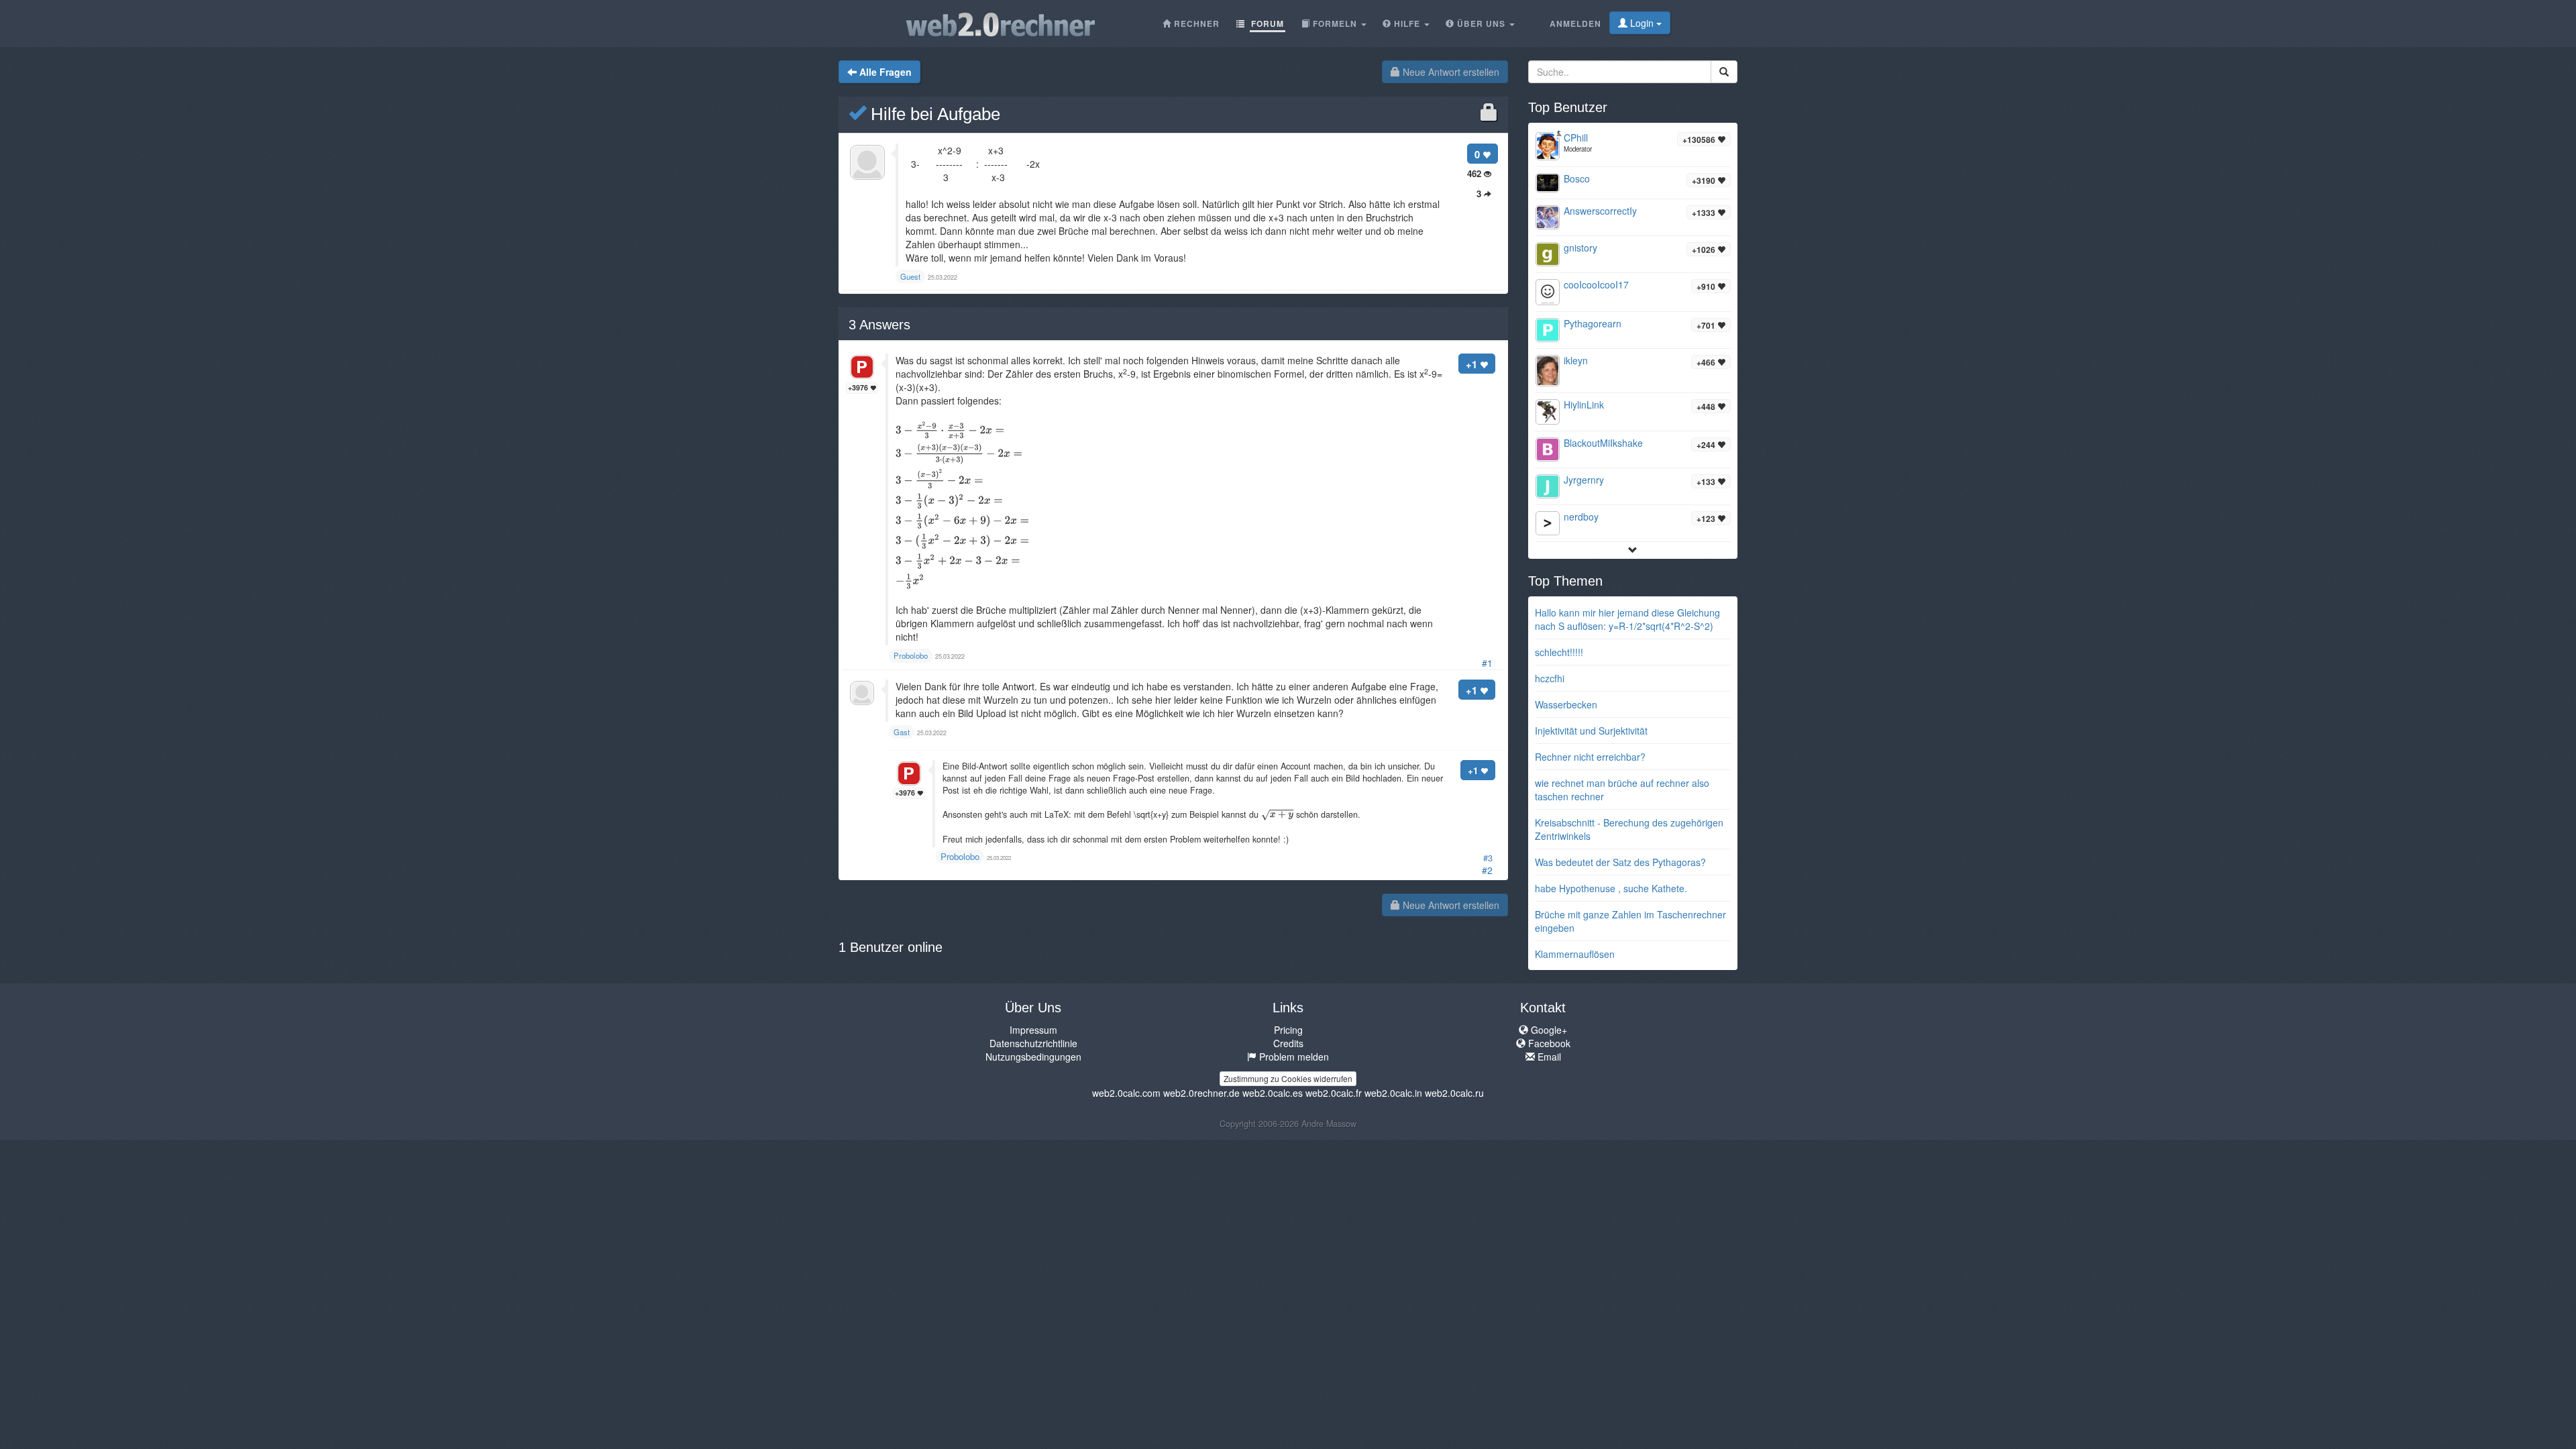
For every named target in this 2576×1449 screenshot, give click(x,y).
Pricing (1288, 1030)
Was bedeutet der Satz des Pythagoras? (1620, 862)
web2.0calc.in (1393, 1093)
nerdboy (1581, 517)
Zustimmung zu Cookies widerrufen (1288, 1078)
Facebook (1548, 1043)
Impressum (1033, 1030)
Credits (1288, 1043)
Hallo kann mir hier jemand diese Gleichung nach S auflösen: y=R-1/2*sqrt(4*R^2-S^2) (1627, 619)
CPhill (1576, 138)
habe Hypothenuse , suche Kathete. (1611, 888)
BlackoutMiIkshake (1603, 443)
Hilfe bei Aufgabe (933, 114)
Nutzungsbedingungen (1033, 1057)
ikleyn (1576, 360)
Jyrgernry (1584, 480)
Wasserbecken (1566, 704)
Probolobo (960, 856)
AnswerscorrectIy (1600, 211)
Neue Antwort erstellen (1450, 72)
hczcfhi (1550, 678)
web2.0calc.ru (1454, 1093)
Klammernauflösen (1575, 954)
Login (1642, 23)
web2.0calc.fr (1334, 1093)
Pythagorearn (1593, 323)
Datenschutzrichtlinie (1033, 1043)
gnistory (1580, 248)
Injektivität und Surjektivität (1591, 731)
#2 (1487, 870)
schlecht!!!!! (1559, 652)
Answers (879, 325)
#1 (1487, 663)
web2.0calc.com (1126, 1093)
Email (1548, 1057)
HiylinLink (1584, 405)
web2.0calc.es (1273, 1093)
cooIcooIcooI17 (1596, 284)
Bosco (1577, 178)
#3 (1488, 858)
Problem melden (1293, 1057)
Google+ (1548, 1030)
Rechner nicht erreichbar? (1590, 757)
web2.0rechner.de (1201, 1093)
